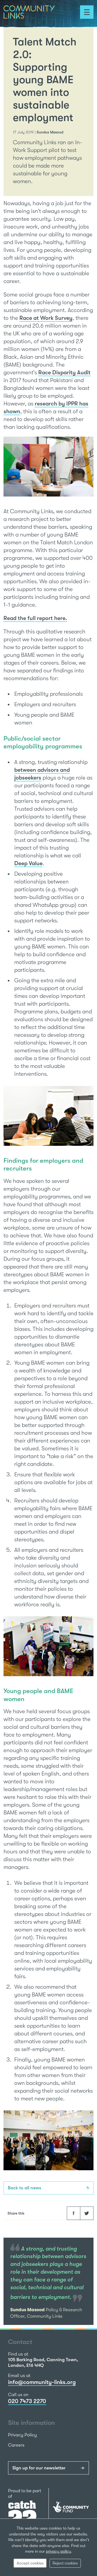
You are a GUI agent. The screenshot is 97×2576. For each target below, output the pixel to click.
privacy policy (58, 2551)
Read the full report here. (35, 618)
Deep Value (28, 863)
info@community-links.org (42, 2382)
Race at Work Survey (46, 318)
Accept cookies (30, 2563)
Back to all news (25, 2188)
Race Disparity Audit (64, 372)
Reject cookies (65, 2563)
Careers (16, 2445)
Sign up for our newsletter (39, 2468)
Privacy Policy (22, 2435)
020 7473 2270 (27, 2401)
